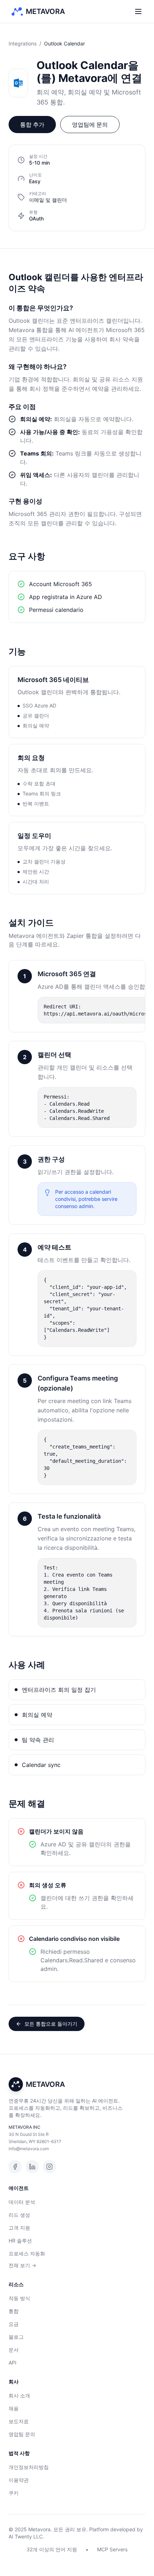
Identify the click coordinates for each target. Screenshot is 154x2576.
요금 (14, 2324)
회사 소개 (19, 2395)
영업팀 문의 (22, 2434)
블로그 (16, 2337)
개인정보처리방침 (29, 2467)
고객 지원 (19, 2228)
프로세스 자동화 (27, 2253)
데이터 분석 (22, 2202)
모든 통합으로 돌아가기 (51, 2024)
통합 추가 (32, 125)
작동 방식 (19, 2298)
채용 (14, 2408)
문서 (14, 2350)
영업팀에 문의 (90, 125)
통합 (14, 2311)
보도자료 (19, 2421)
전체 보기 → (22, 2265)
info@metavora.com (29, 2149)
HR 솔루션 (20, 2241)
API (13, 2363)
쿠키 (14, 2493)
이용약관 (19, 2480)
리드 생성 (19, 2215)
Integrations (23, 43)
